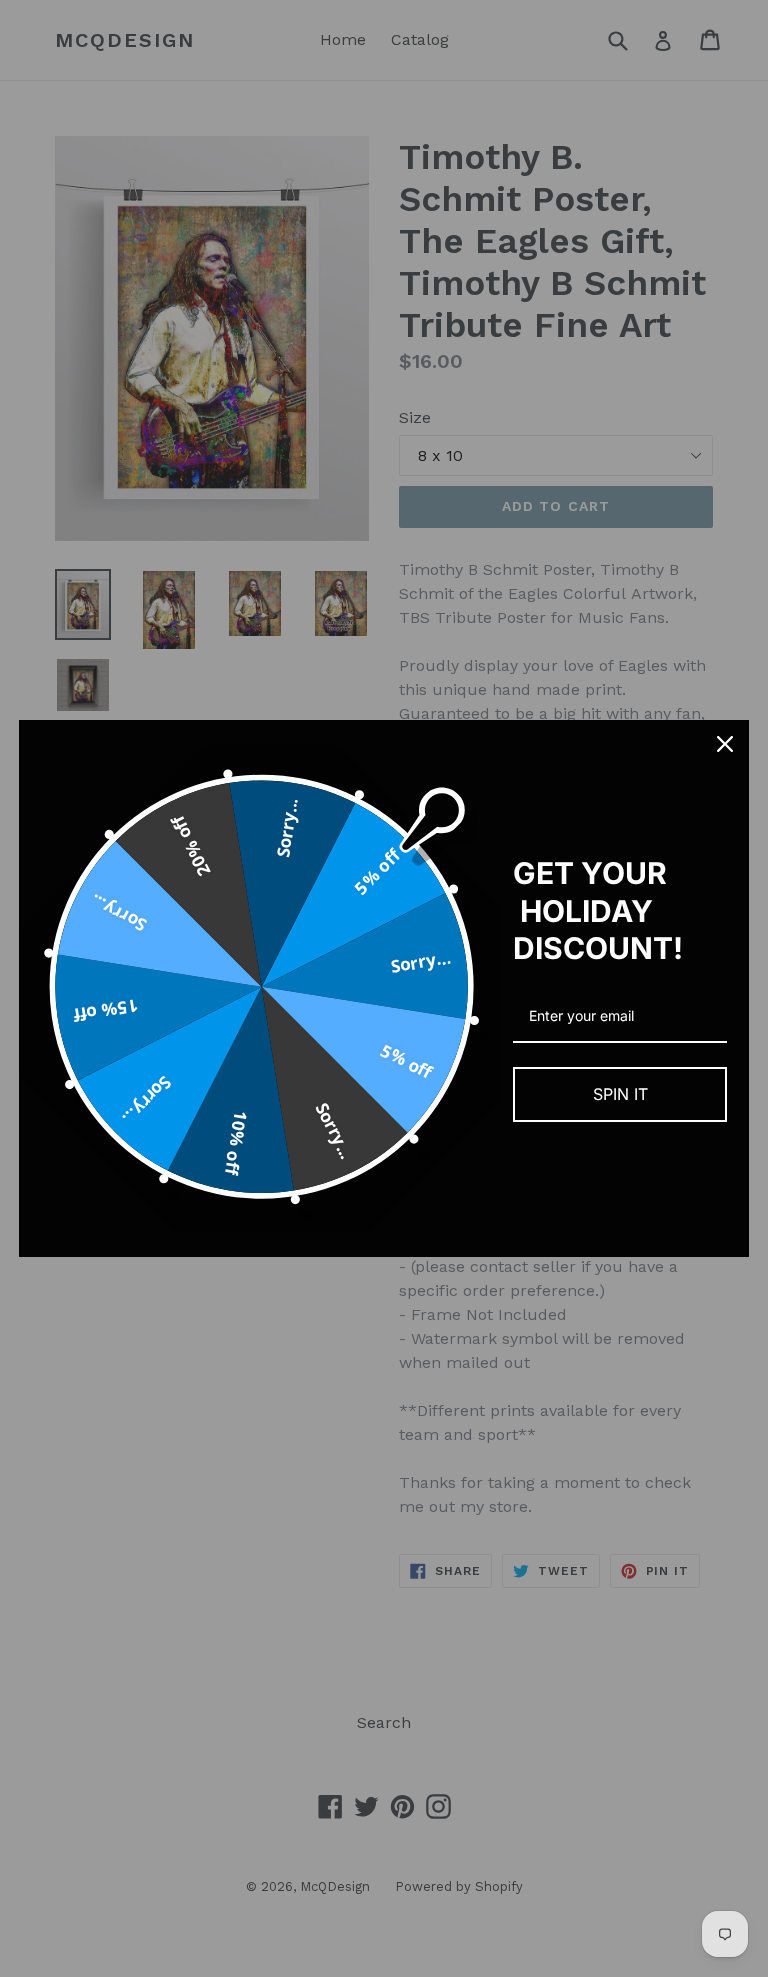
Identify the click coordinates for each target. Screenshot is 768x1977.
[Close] (725, 744)
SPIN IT (620, 1094)
